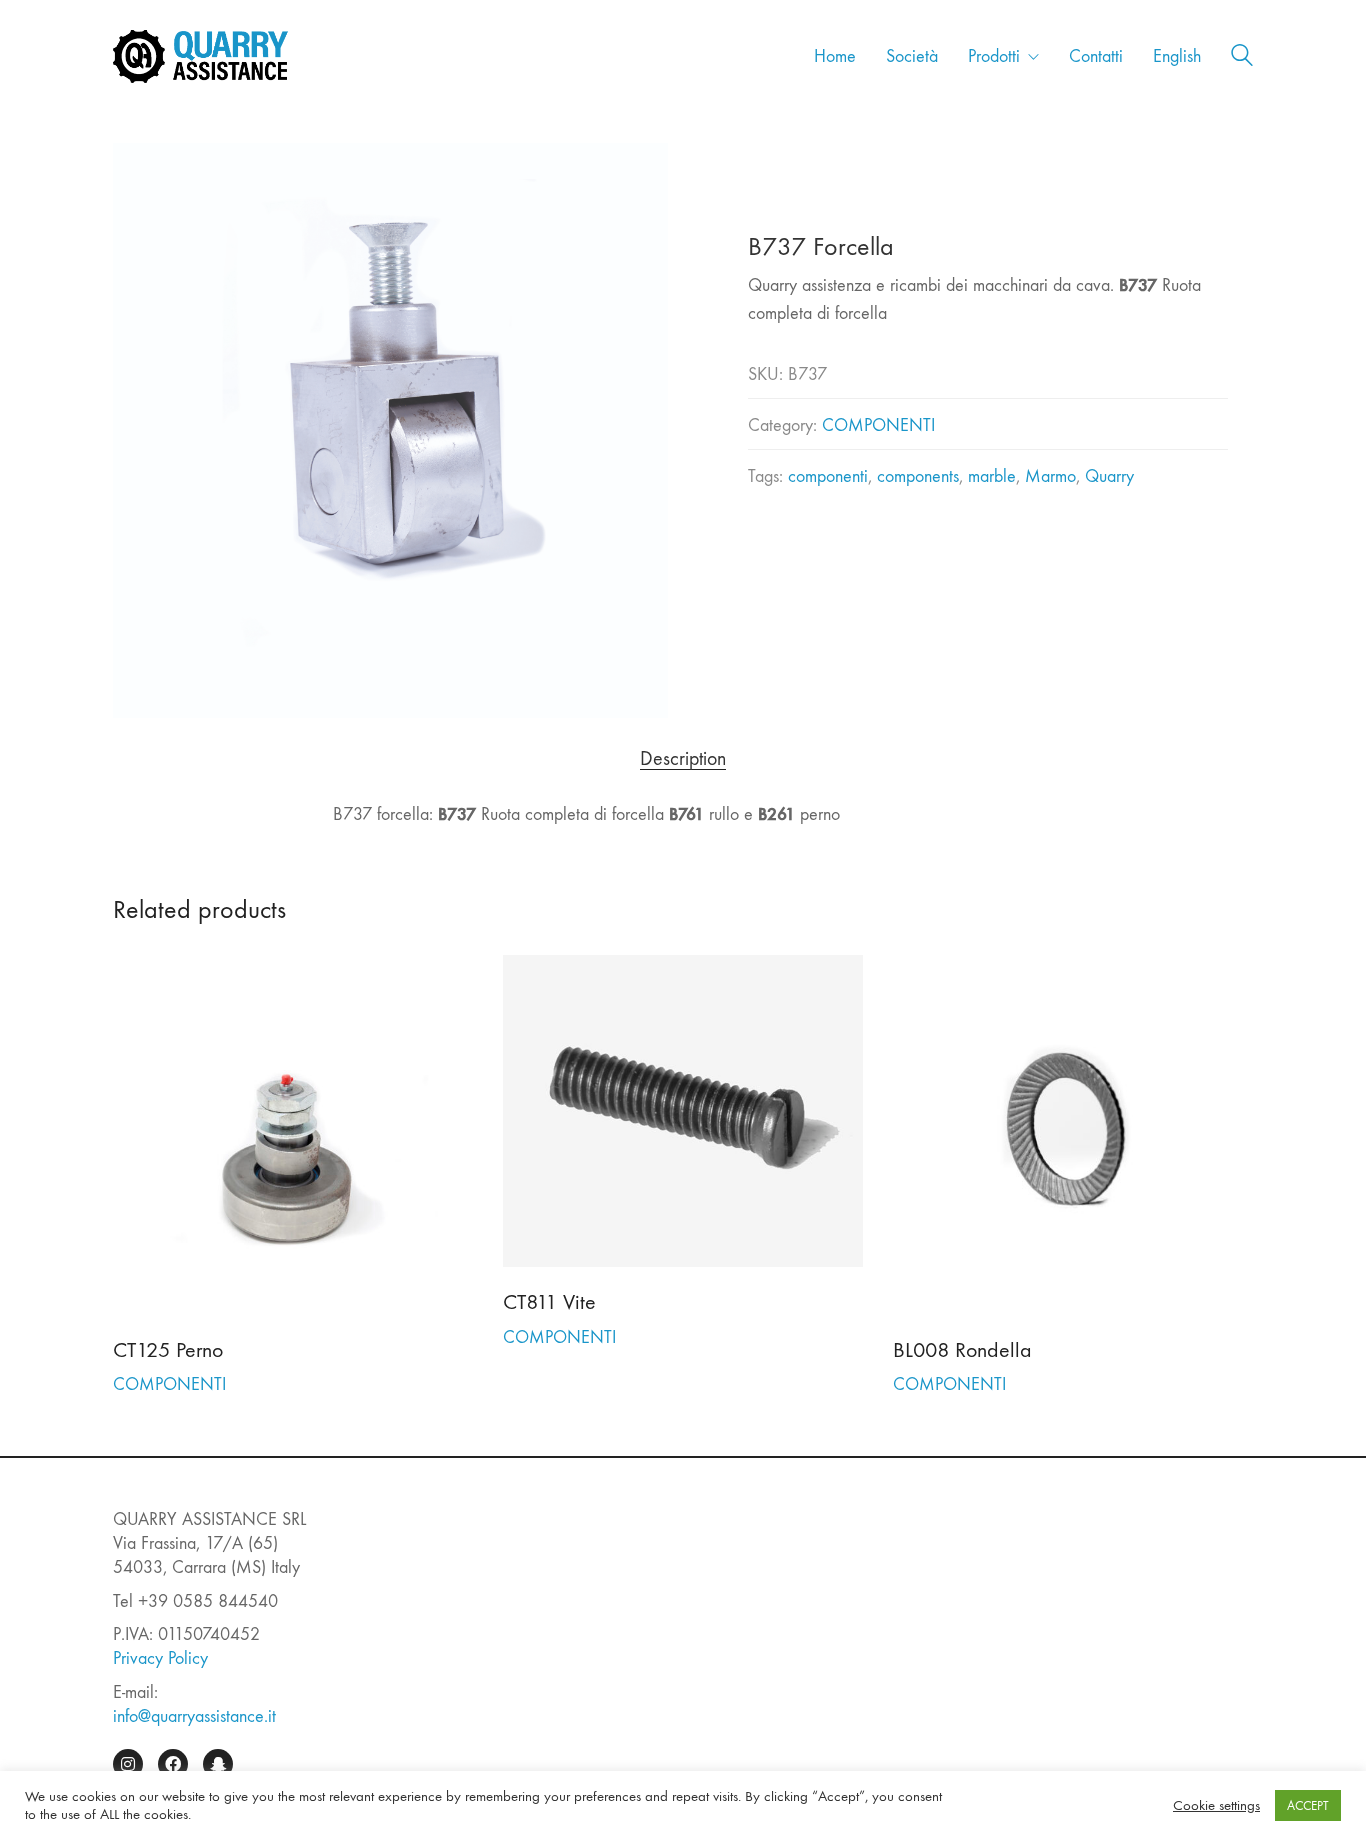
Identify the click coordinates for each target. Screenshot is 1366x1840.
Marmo (1050, 476)
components (918, 476)
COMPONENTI (878, 425)
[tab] (683, 759)
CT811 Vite (549, 1302)
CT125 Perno (168, 1350)
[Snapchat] (218, 1764)
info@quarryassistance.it (194, 1716)
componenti (828, 476)
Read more (151, 1384)
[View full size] (138, 175)
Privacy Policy (160, 1658)
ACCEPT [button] (1308, 1805)
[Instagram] (128, 1764)
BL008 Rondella (962, 1350)
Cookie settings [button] (1216, 1805)
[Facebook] (173, 1764)
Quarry (1109, 476)
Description (683, 759)
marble (992, 476)
